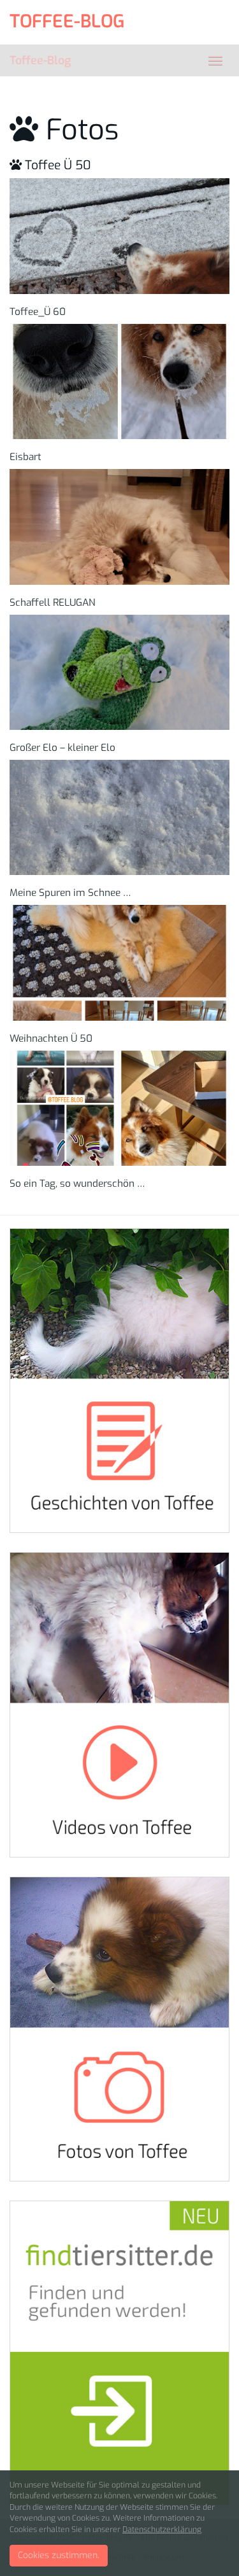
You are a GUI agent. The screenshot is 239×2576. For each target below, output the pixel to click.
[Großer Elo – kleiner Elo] (119, 672)
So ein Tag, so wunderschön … (77, 1184)
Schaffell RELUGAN (53, 603)
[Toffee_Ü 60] (119, 236)
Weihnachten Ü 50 (51, 1039)
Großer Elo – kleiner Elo (62, 748)
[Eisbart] (119, 381)
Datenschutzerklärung (162, 2530)
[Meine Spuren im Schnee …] (119, 817)
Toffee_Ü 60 (38, 312)
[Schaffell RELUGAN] (119, 527)
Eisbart (25, 457)
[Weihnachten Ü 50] (119, 962)
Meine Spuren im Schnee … (70, 893)
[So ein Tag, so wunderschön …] (119, 1108)
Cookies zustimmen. (59, 2555)
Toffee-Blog (40, 60)
